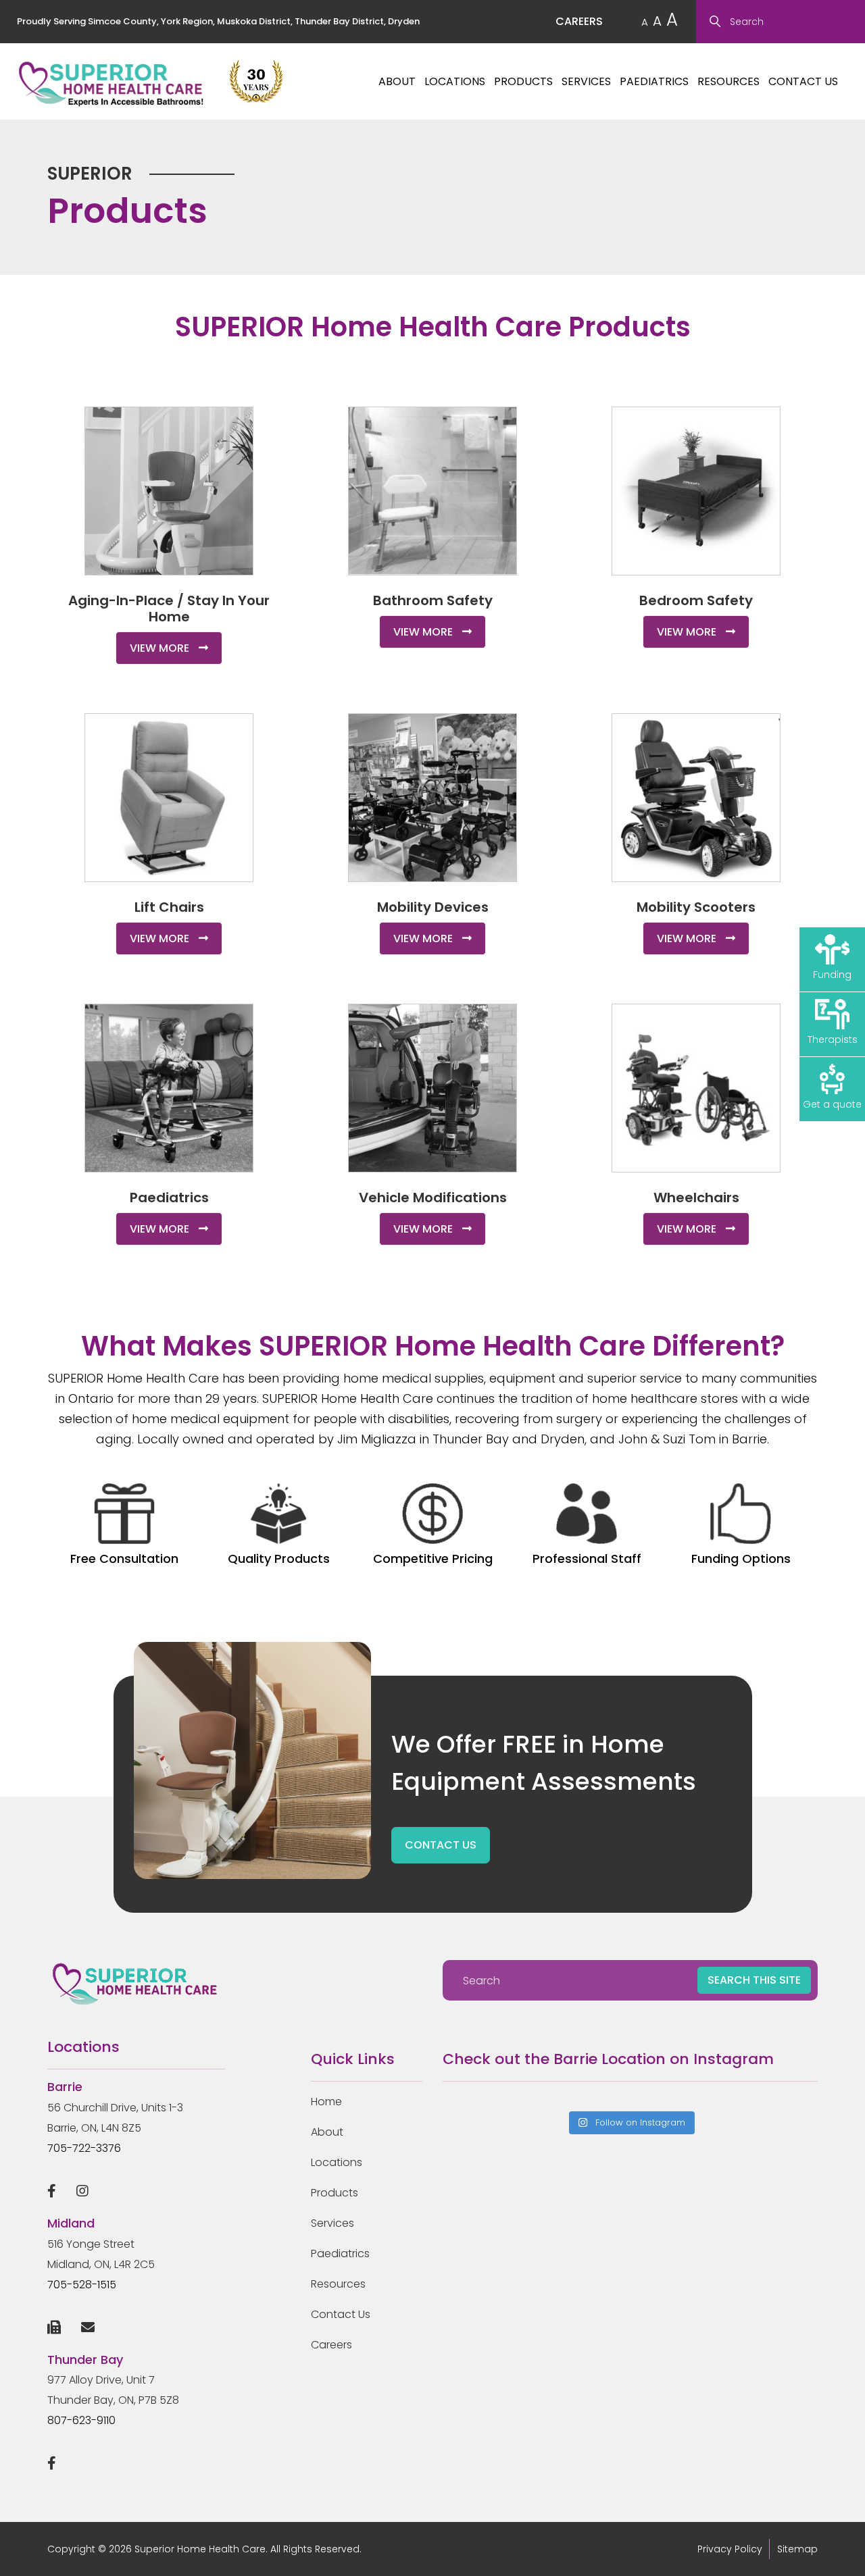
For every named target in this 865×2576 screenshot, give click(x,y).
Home (326, 2102)
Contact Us (803, 81)
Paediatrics (654, 81)
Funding (832, 975)
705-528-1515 (82, 2285)
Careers (331, 2345)
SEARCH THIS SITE (754, 1980)
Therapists (833, 1039)
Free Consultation (124, 1559)
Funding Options (741, 1559)
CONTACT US (441, 1845)
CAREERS (579, 21)
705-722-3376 (84, 2148)
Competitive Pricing (433, 1559)
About (397, 81)
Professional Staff (587, 1559)
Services (586, 81)
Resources (728, 81)
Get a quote (832, 1104)
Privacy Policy (730, 2549)
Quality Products (279, 1559)
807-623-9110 (81, 2420)
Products (523, 81)
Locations (455, 81)
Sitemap (797, 2549)
